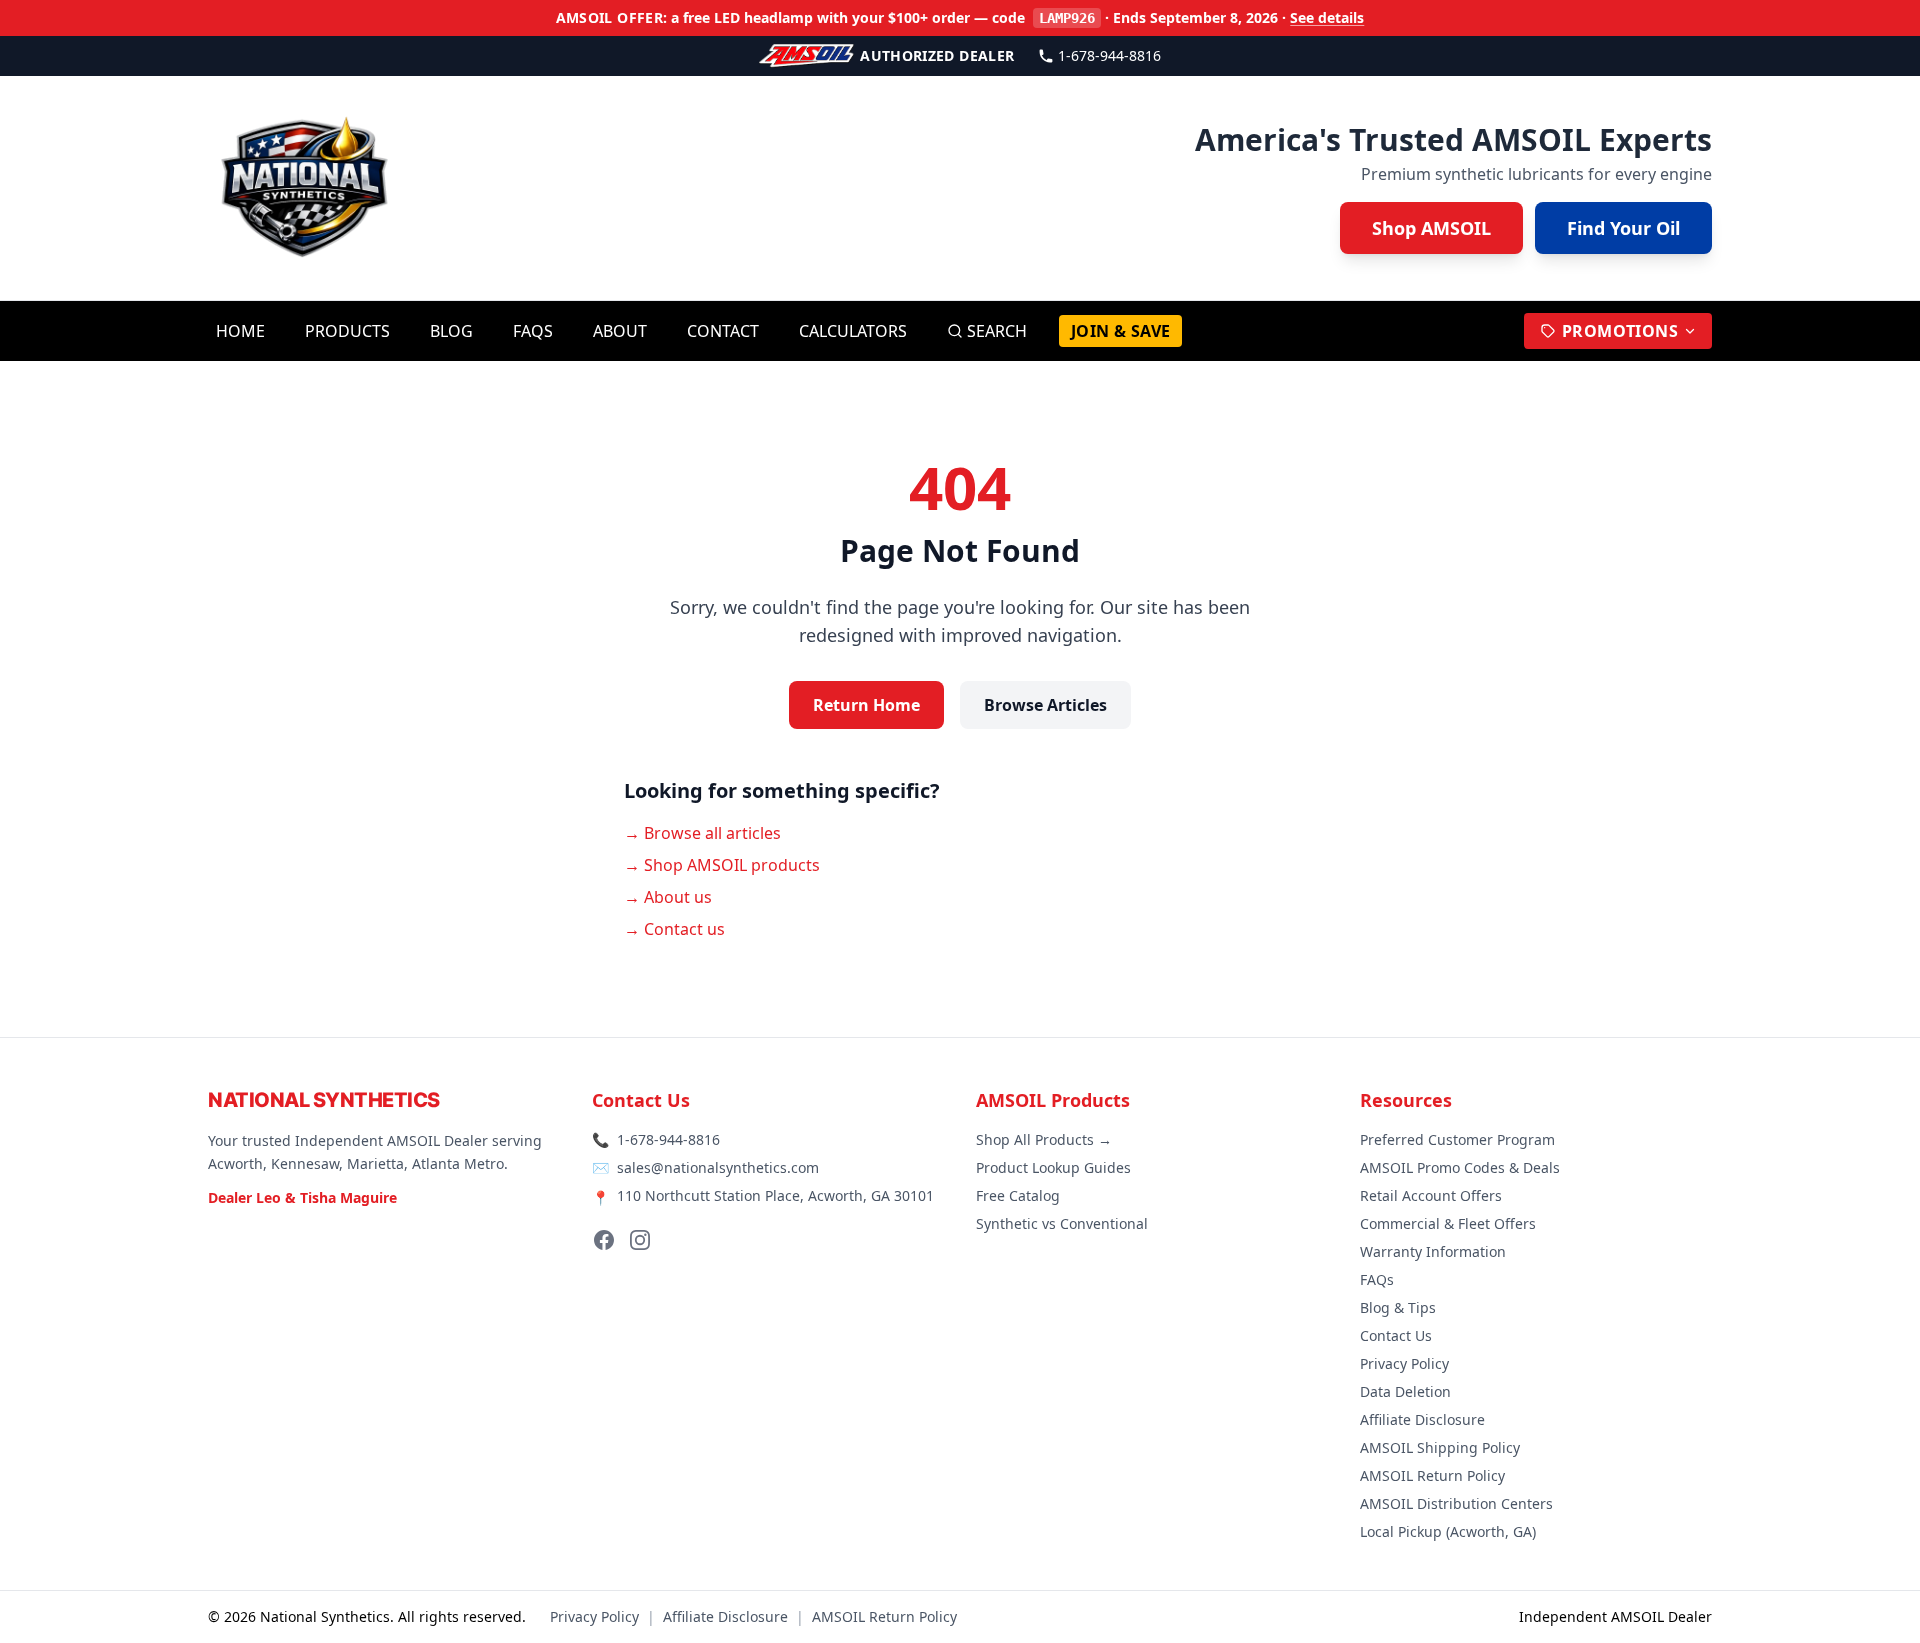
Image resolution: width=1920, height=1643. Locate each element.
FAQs (1377, 1279)
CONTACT (723, 331)
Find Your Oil (1623, 228)
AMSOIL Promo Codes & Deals (1460, 1167)
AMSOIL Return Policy (1432, 1475)
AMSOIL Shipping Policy (1440, 1447)
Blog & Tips (1398, 1307)
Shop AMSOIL (1431, 228)
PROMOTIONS (1620, 331)
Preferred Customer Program (1457, 1139)
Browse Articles (1045, 705)
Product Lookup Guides (1053, 1167)
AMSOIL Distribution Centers (1456, 1503)
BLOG (451, 331)
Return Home (866, 705)
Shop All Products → (1044, 1139)
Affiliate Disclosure (1422, 1419)
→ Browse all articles (702, 833)
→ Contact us (674, 929)
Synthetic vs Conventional (1062, 1223)
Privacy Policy (1404, 1363)
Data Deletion (1405, 1391)
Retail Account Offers (1431, 1195)
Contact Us (1396, 1335)
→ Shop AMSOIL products (722, 865)
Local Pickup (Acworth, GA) (1448, 1531)
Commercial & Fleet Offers (1448, 1223)
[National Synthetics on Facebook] (604, 1240)
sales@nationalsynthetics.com (718, 1167)
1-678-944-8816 (1109, 55)
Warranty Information (1433, 1251)
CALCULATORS (853, 331)
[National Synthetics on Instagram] (640, 1240)
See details (1327, 17)
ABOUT (620, 331)
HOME (240, 331)
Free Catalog (1018, 1195)
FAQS (533, 331)
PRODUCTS (347, 331)
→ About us (668, 897)
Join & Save (1120, 331)
